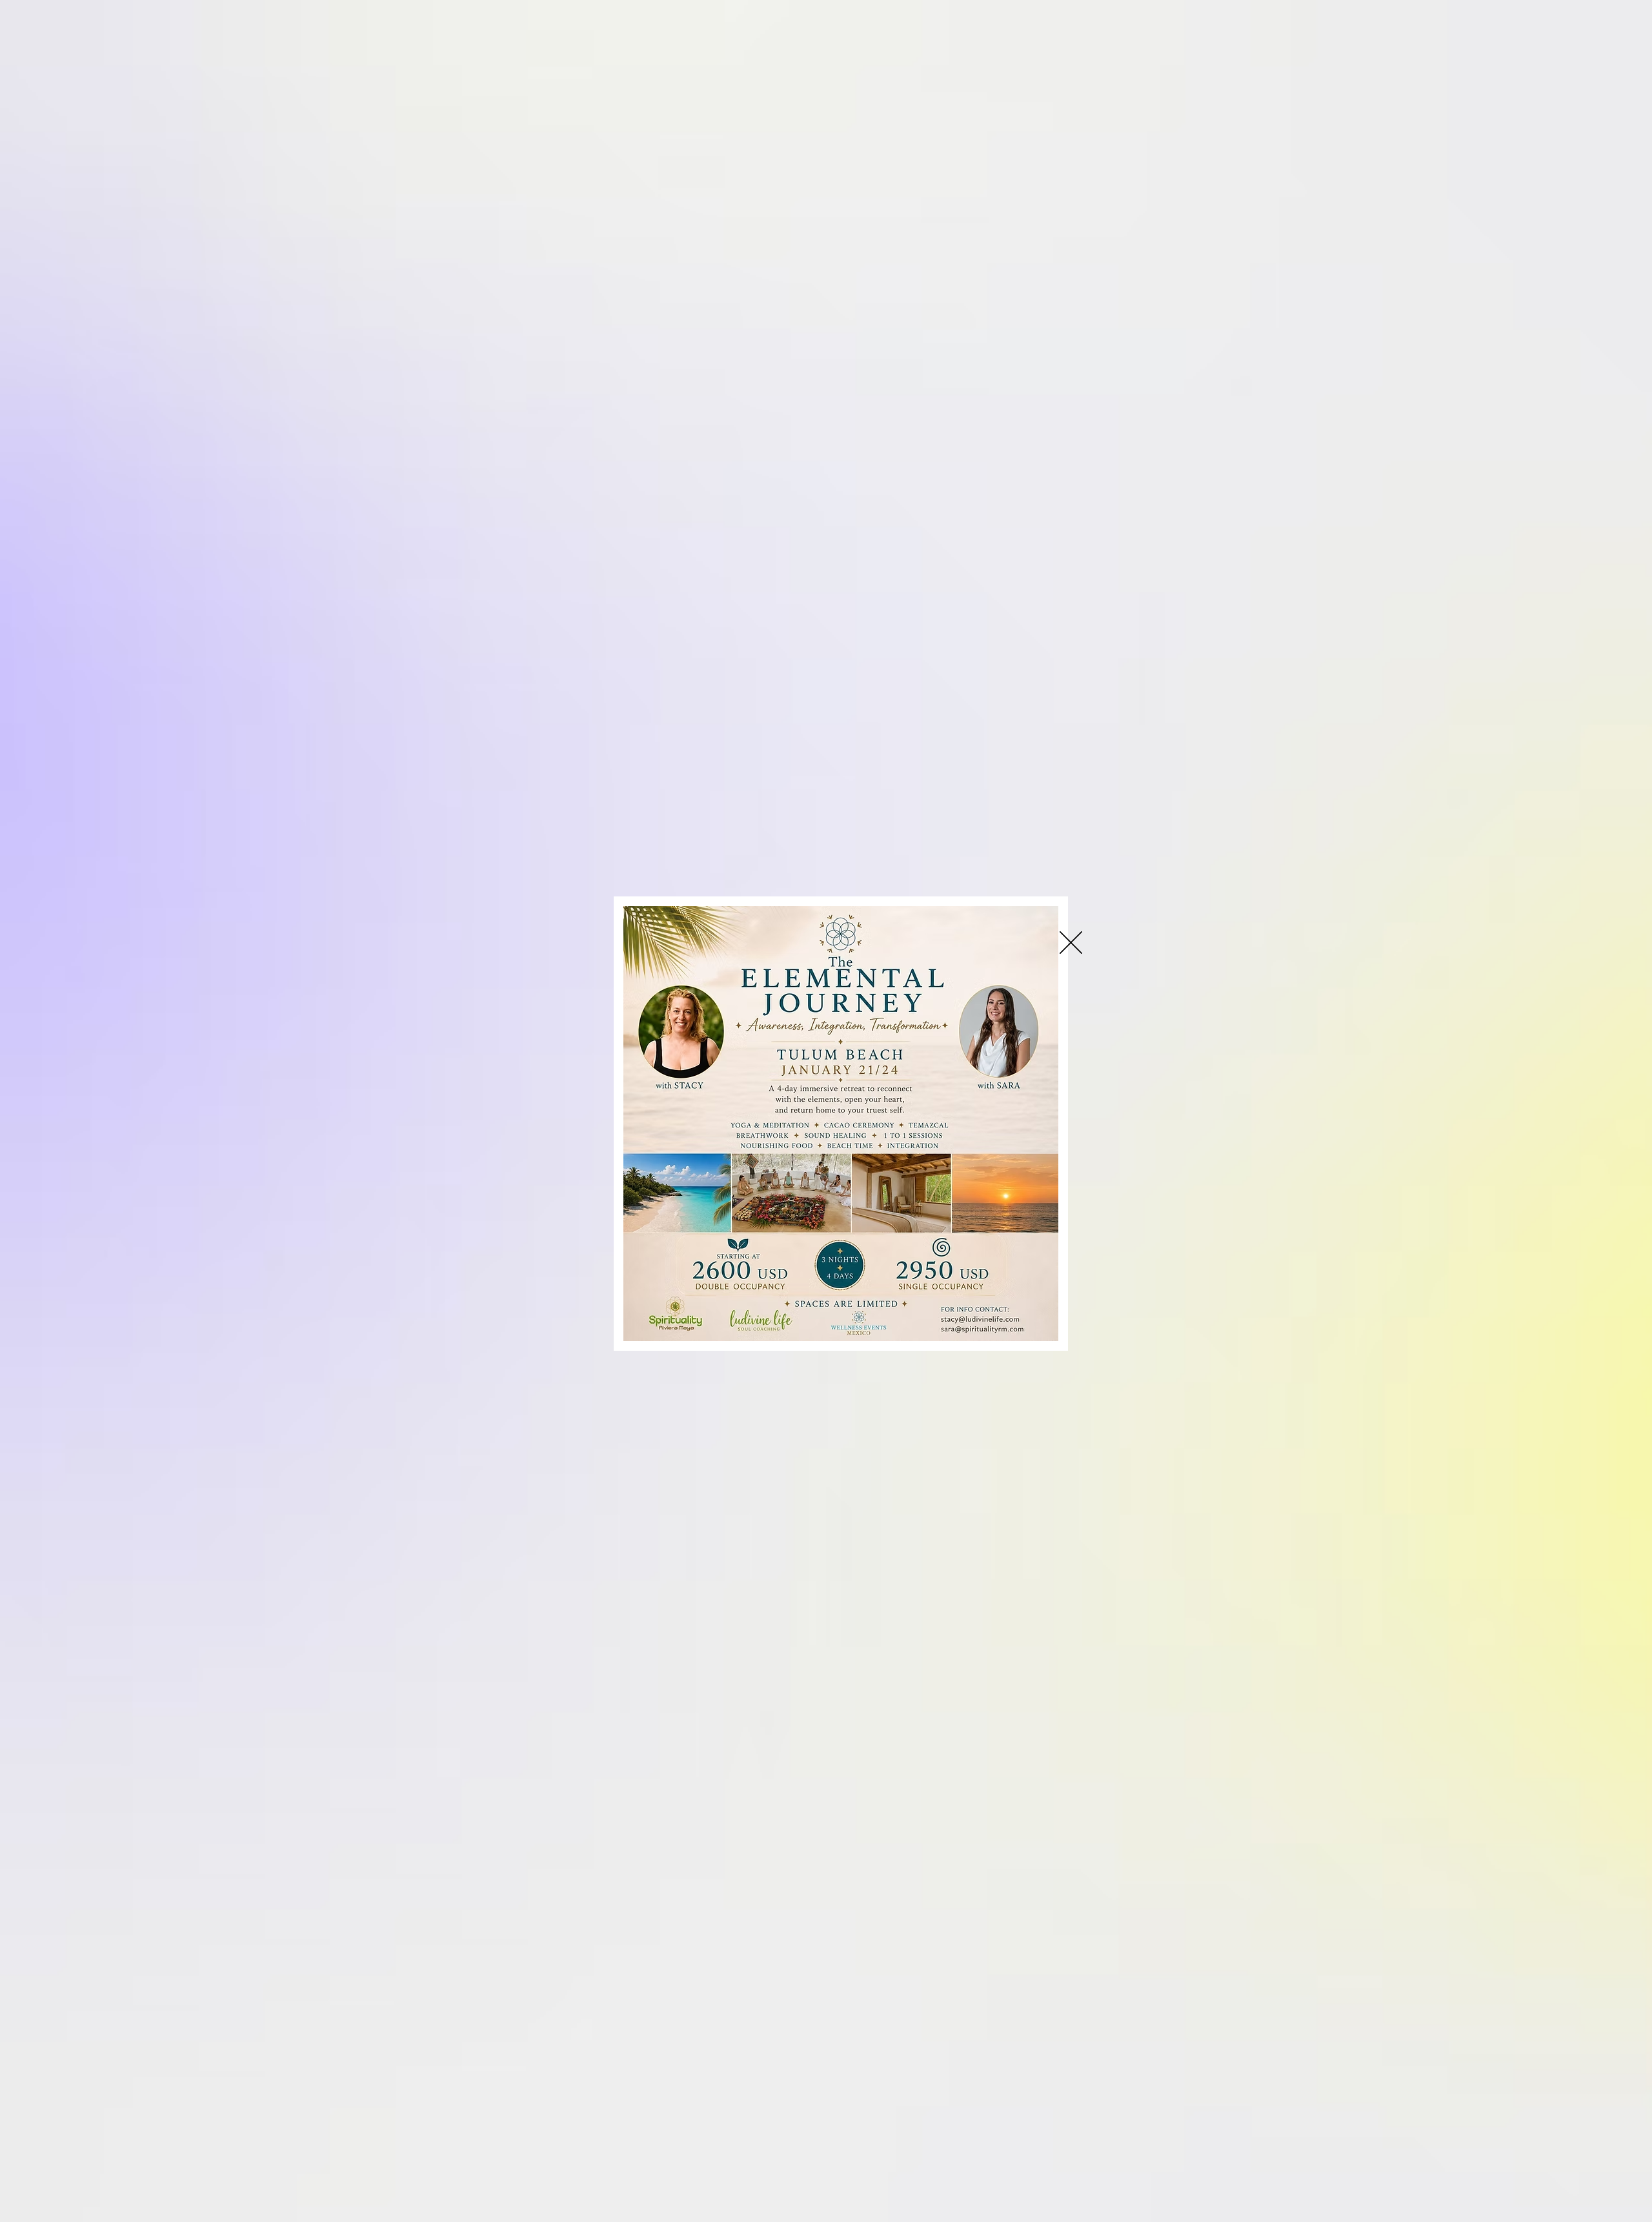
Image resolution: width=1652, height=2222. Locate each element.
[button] (1071, 943)
